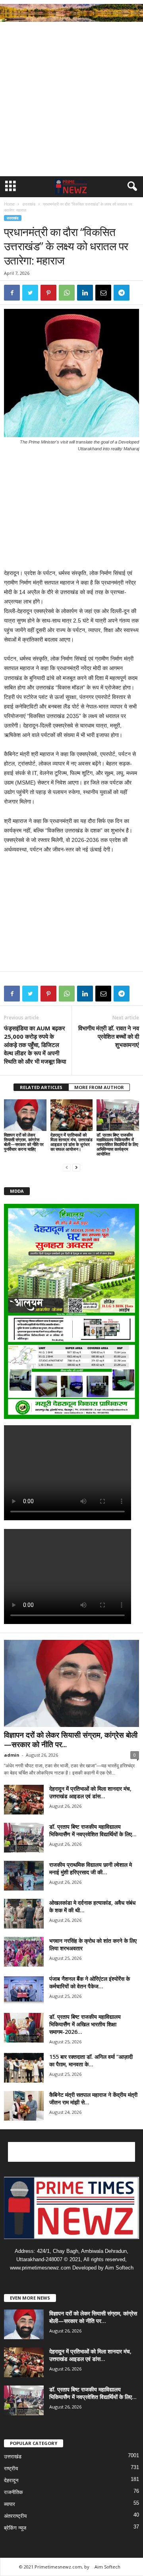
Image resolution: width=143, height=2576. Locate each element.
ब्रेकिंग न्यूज (15, 2528)
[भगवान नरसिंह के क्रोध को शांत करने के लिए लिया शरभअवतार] (24, 1952)
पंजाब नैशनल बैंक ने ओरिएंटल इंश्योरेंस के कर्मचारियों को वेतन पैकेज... (90, 1982)
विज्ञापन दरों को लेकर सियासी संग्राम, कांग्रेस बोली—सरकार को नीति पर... (71, 1740)
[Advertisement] (71, 101)
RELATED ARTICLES (41, 1087)
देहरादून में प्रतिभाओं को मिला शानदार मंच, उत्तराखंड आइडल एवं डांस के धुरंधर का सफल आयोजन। (71, 1142)
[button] (131, 187)
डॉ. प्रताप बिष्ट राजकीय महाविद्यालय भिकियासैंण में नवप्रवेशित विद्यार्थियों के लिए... (93, 1830)
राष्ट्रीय (11, 2468)
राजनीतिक (14, 2492)
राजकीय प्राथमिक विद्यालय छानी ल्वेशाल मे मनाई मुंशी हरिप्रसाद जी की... (91, 1868)
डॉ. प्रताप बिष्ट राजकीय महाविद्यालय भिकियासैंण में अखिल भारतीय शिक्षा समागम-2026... (85, 2024)
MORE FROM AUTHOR (99, 1087)
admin (12, 1755)
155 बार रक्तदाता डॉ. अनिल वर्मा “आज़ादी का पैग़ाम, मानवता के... (91, 2060)
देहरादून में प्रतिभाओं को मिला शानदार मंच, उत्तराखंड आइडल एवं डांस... (90, 1792)
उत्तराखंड (29, 204)
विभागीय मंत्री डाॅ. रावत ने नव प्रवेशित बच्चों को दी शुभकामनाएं (109, 1036)
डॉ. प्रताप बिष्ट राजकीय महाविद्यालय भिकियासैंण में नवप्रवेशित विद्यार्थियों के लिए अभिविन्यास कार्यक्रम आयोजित (117, 1144)
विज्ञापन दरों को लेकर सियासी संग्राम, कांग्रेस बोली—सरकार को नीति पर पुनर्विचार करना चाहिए (24, 1142)
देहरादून (11, 2480)
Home (9, 204)
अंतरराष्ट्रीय (15, 2516)
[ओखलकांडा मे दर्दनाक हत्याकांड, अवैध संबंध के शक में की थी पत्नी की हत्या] (24, 1914)
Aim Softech (107, 2567)
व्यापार (10, 2504)
